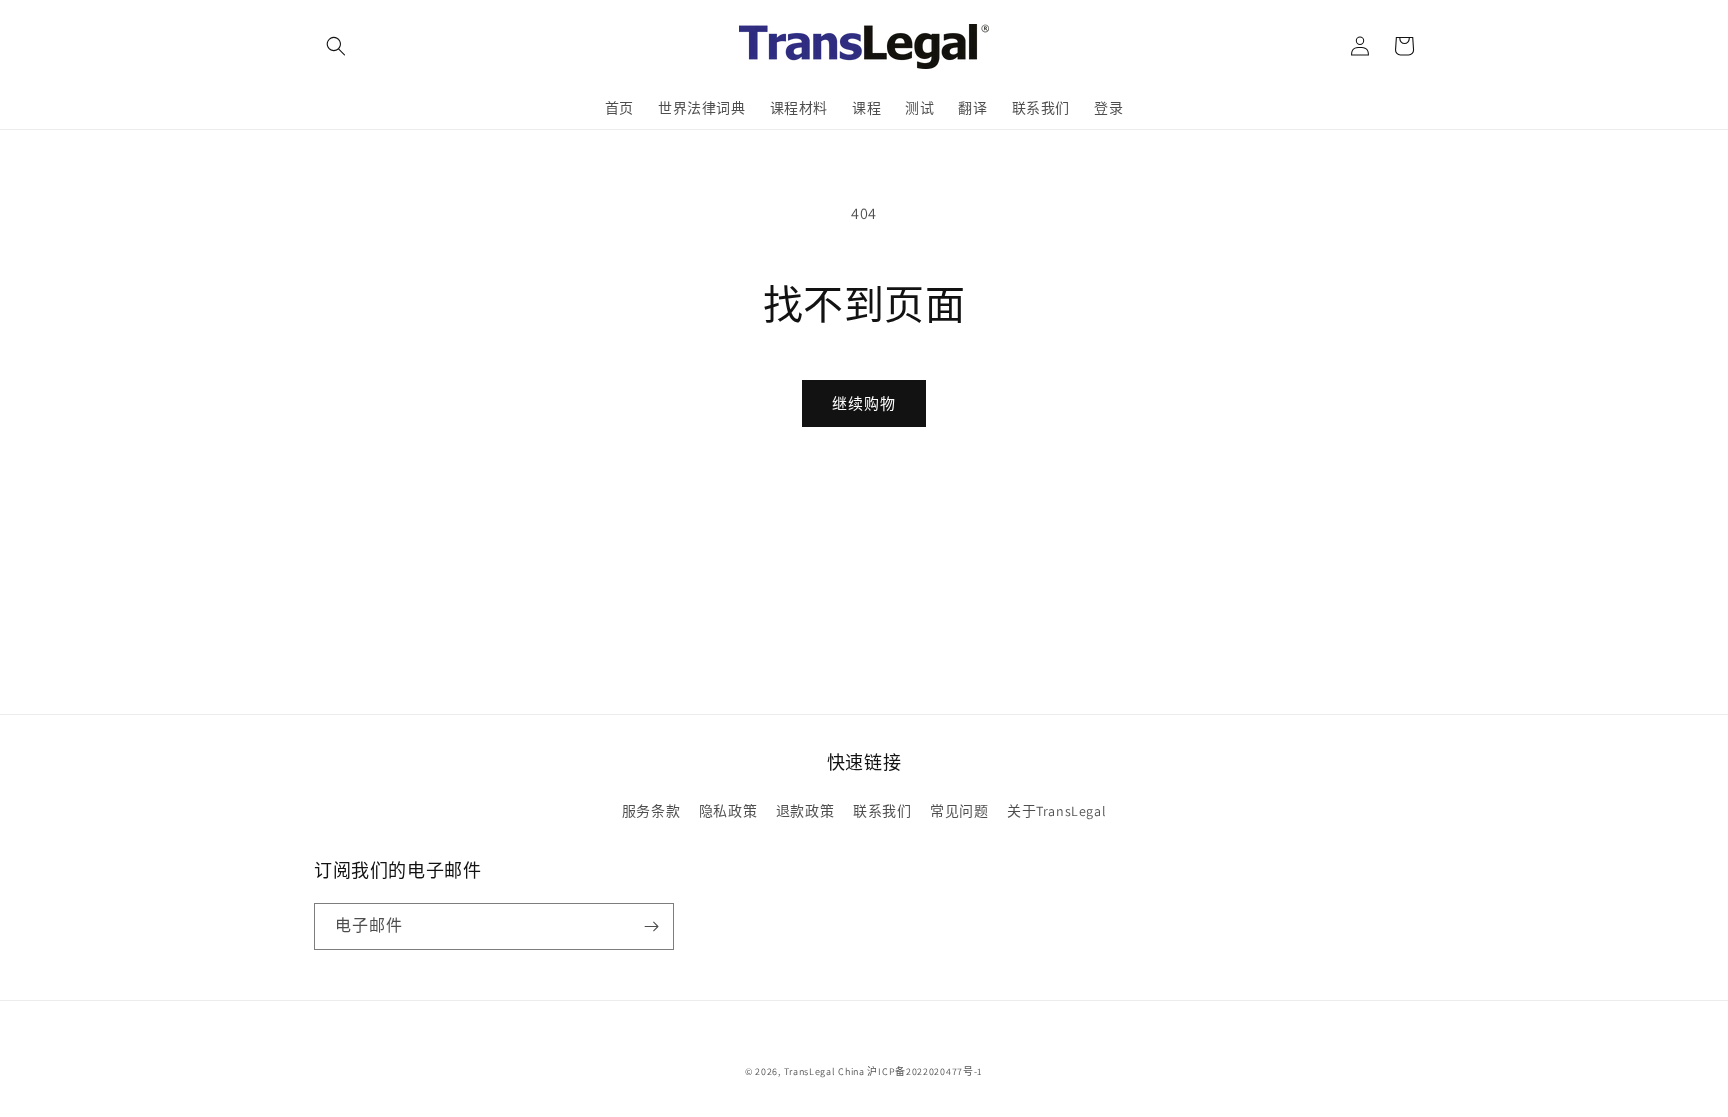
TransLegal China (824, 1071)
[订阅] (651, 926)
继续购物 (864, 403)
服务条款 (651, 811)
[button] (336, 46)
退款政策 (805, 811)
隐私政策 (728, 811)
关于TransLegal (1056, 811)
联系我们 (882, 811)
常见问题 (959, 811)
